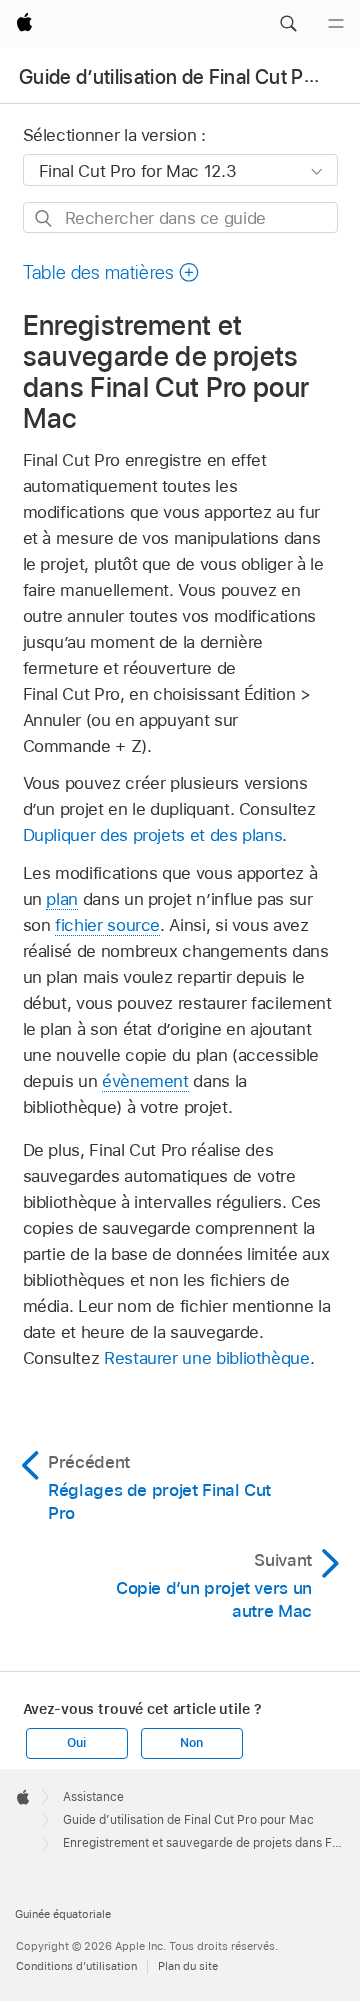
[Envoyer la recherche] (44, 218)
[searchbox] (180, 217)
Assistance (93, 1797)
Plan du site (188, 1966)
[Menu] (336, 24)
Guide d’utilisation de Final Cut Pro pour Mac (188, 1820)
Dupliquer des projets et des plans (153, 835)
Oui (76, 1743)
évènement (145, 1081)
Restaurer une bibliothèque (207, 1358)
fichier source (107, 925)
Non (191, 1743)
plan (62, 899)
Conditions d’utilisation (76, 1966)
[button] (288, 24)
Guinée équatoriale (63, 1914)
